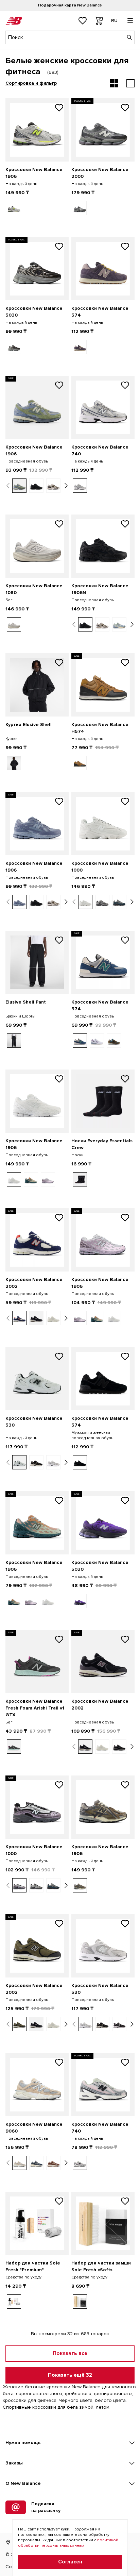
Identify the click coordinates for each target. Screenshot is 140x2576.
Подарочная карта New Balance (70, 5)
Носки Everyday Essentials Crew (102, 1144)
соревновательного (39, 2394)
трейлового (78, 2394)
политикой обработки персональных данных (68, 2543)
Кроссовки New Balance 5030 (34, 312)
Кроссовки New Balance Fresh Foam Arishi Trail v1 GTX (35, 1708)
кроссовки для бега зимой (63, 2407)
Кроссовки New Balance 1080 (34, 589)
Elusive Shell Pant (26, 1002)
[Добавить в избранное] (59, 108)
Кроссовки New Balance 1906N (100, 589)
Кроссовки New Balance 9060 (34, 2128)
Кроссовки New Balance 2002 (34, 1283)
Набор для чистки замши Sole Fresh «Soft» (101, 2266)
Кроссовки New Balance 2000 (100, 173)
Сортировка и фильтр (31, 83)
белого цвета (110, 2400)
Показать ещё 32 (70, 2375)
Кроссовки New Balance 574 (100, 312)
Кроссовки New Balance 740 (100, 450)
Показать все (70, 2353)
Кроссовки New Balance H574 (100, 728)
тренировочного (113, 2394)
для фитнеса (42, 2400)
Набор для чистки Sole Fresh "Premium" (33, 2266)
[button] (8, 486)
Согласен (70, 2562)
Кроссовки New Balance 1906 (34, 173)
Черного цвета (76, 2400)
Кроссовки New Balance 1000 (100, 867)
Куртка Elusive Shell (29, 725)
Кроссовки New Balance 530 (34, 1422)
